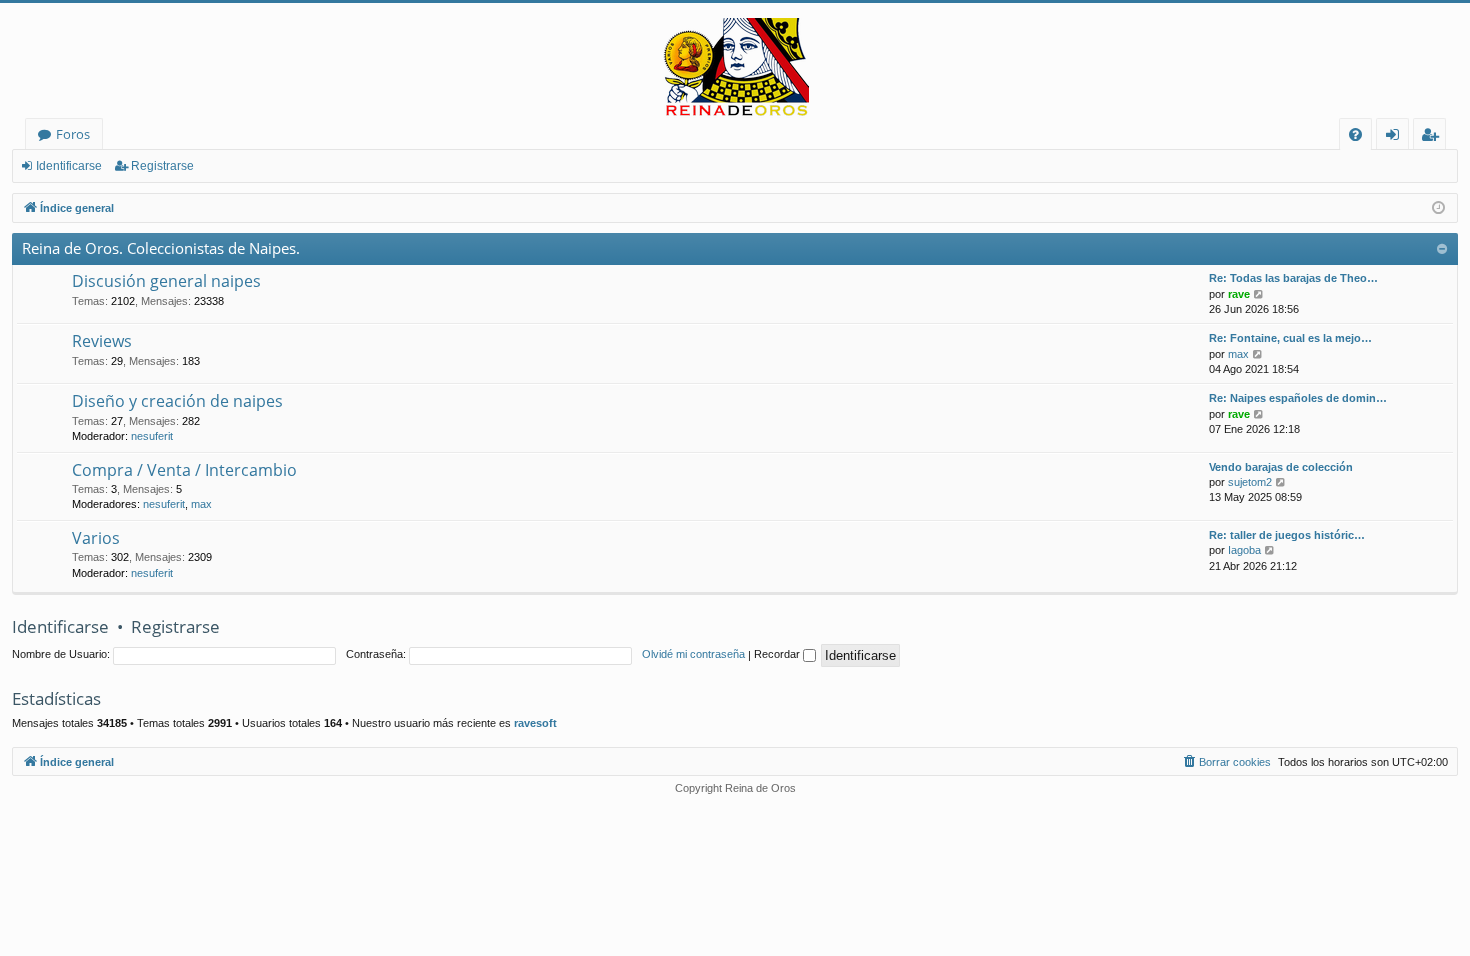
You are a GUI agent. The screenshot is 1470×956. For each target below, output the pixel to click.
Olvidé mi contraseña (693, 654)
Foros (73, 134)
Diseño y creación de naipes (177, 401)
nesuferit (152, 436)
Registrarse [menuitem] (1434, 137)
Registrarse (162, 166)
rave (1239, 294)
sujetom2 (1250, 482)
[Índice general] (735, 68)
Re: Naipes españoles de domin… (1298, 398)
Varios (96, 538)
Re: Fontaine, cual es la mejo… (1290, 338)
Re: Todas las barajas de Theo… (1293, 278)
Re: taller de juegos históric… (1287, 535)
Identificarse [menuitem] (1396, 137)
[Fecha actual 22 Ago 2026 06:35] (1438, 208)
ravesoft (535, 723)
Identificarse (69, 166)
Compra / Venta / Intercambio (184, 470)
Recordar (778, 654)
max (1238, 354)
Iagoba (1244, 550)
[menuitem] (1355, 134)
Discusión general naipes (166, 281)
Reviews (102, 341)
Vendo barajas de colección (1281, 467)
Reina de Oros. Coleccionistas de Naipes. (161, 248)
